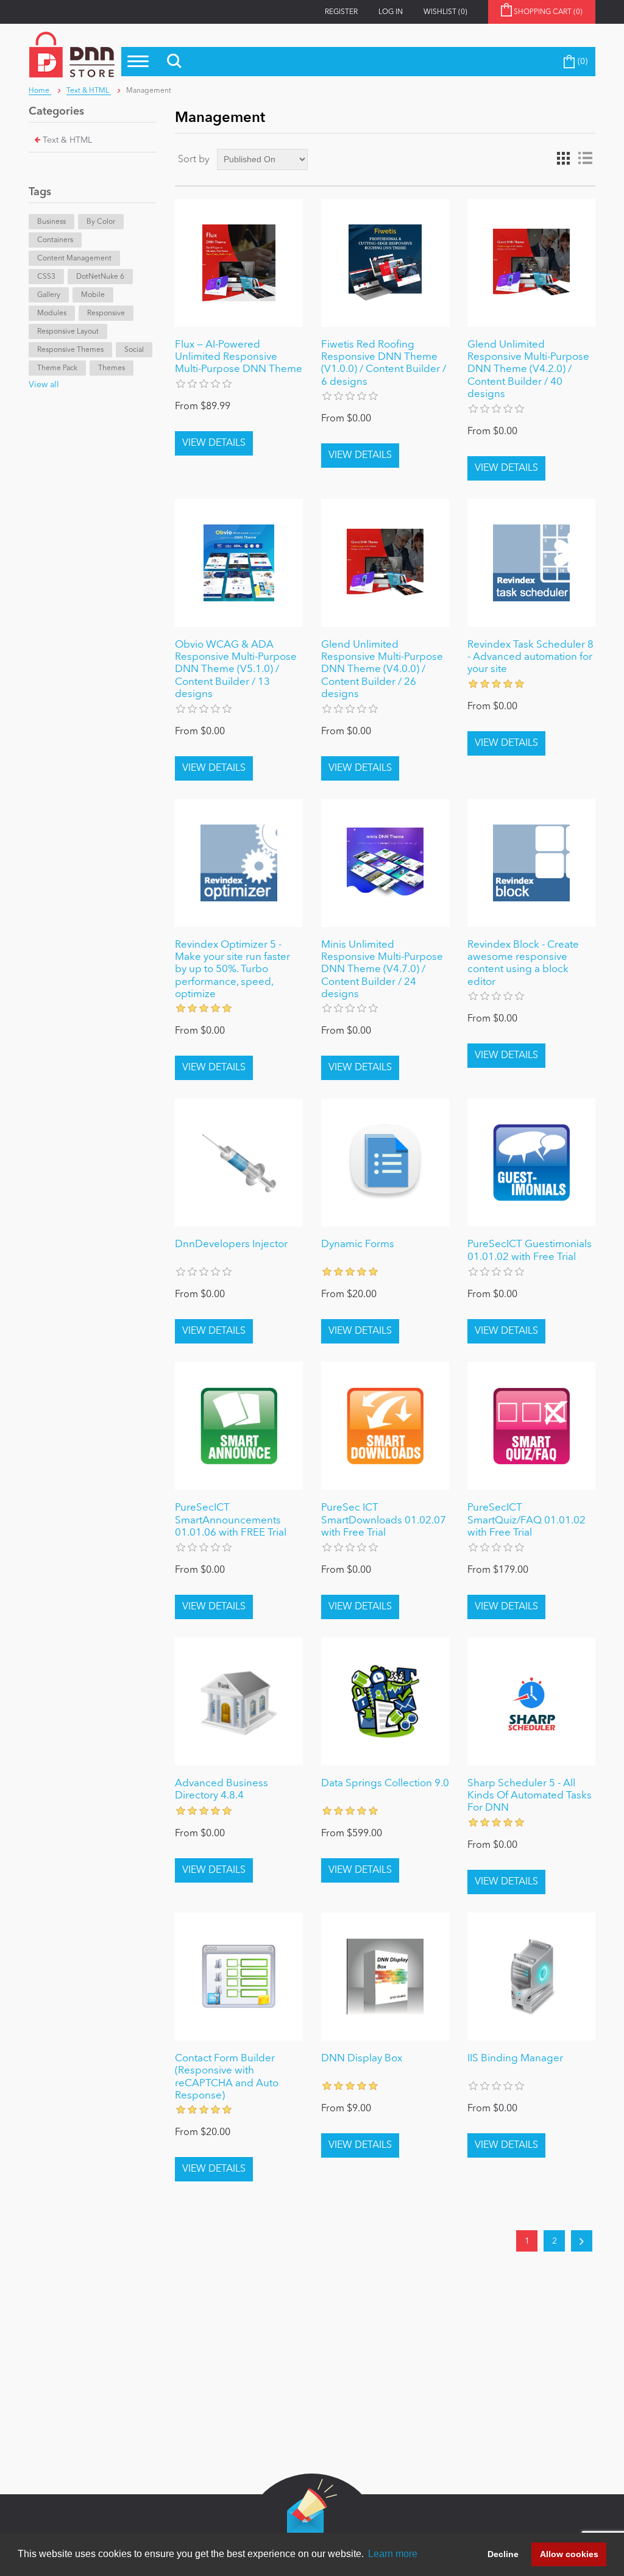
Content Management (74, 259)
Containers (55, 240)
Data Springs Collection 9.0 (385, 1784)
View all (44, 385)
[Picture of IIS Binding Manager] (531, 1977)
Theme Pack (57, 368)
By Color (101, 222)
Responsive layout (68, 332)
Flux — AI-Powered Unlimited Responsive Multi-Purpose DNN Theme (239, 357)
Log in (391, 12)
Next (582, 2241)
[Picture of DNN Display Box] (385, 1977)
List (585, 159)
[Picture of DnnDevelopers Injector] (239, 1162)
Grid (563, 159)
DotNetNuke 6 (100, 277)
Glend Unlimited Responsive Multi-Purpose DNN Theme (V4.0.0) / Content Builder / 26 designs (382, 670)
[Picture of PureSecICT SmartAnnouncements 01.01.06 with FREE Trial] (239, 1426)
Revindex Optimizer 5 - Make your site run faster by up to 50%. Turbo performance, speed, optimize (232, 970)
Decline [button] (503, 2554)
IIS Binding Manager (515, 2059)
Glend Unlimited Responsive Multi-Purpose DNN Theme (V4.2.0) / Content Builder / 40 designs (528, 370)
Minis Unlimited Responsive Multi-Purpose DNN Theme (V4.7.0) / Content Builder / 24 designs (382, 970)
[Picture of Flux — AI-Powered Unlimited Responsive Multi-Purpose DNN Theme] (239, 263)
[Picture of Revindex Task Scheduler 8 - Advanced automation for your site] (531, 563)
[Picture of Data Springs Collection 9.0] (385, 1701)
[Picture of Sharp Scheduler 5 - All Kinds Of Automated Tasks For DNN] (531, 1701)
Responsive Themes (70, 350)
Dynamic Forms (358, 1244)
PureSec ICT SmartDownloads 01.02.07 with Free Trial (384, 1520)
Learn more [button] (393, 2554)
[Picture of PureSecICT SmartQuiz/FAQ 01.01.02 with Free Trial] (531, 1426)
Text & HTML (67, 140)
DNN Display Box (362, 2059)
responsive (106, 313)
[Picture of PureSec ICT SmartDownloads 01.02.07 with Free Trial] (385, 1426)
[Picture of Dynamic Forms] (385, 1162)
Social (134, 350)
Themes (112, 368)
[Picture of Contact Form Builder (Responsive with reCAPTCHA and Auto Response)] (239, 1977)
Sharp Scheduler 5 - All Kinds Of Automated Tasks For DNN (530, 1796)
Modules (52, 313)
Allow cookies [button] (569, 2554)
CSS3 (46, 277)
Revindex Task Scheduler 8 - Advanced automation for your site (530, 657)
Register (341, 12)
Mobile (93, 295)
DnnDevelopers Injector (231, 1244)
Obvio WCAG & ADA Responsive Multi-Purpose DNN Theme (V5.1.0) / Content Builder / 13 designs (236, 670)
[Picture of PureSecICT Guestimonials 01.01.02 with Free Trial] (531, 1162)
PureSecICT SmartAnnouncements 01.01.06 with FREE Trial (231, 1520)
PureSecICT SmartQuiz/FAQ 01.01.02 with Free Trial (526, 1520)
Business (51, 222)
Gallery (49, 295)
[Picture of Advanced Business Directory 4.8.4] (239, 1701)
